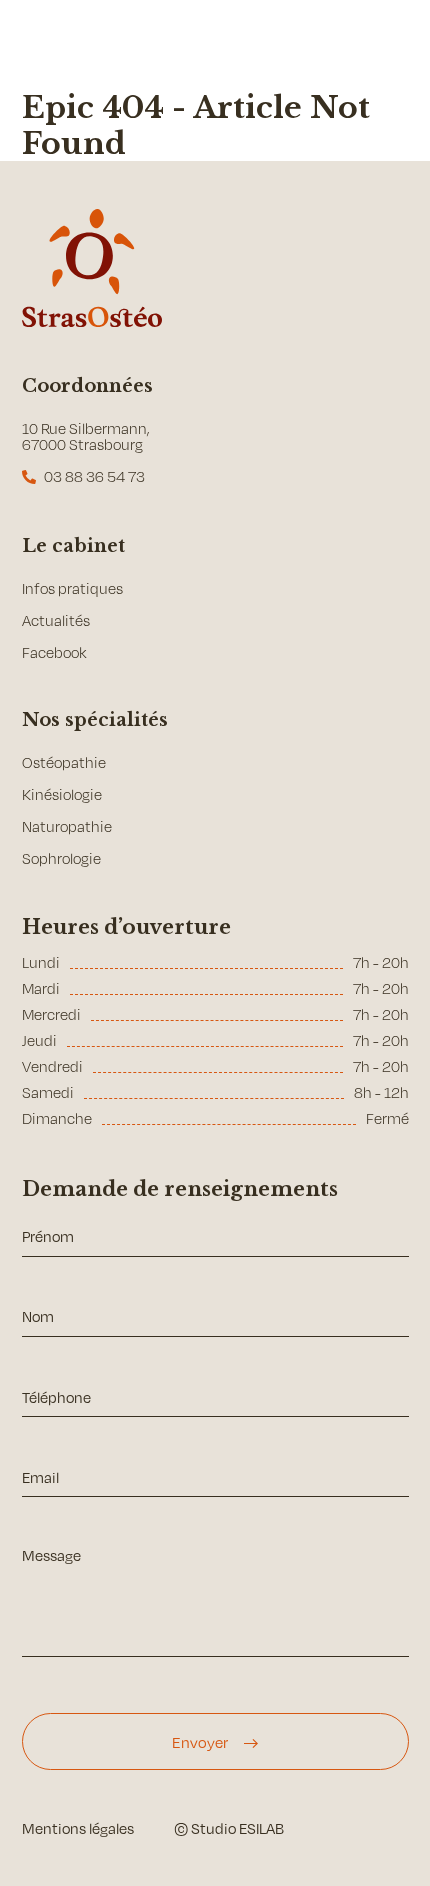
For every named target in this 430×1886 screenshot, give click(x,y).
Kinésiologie (62, 794)
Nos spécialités (95, 720)
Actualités (56, 620)
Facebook (54, 652)
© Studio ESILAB (229, 1828)
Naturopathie (67, 826)
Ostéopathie (64, 762)
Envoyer (200, 1741)
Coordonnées (87, 386)
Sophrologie (61, 858)
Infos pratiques (72, 588)
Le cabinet (73, 546)
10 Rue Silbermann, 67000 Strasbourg (86, 436)
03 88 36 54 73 (94, 476)
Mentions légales (78, 1828)
